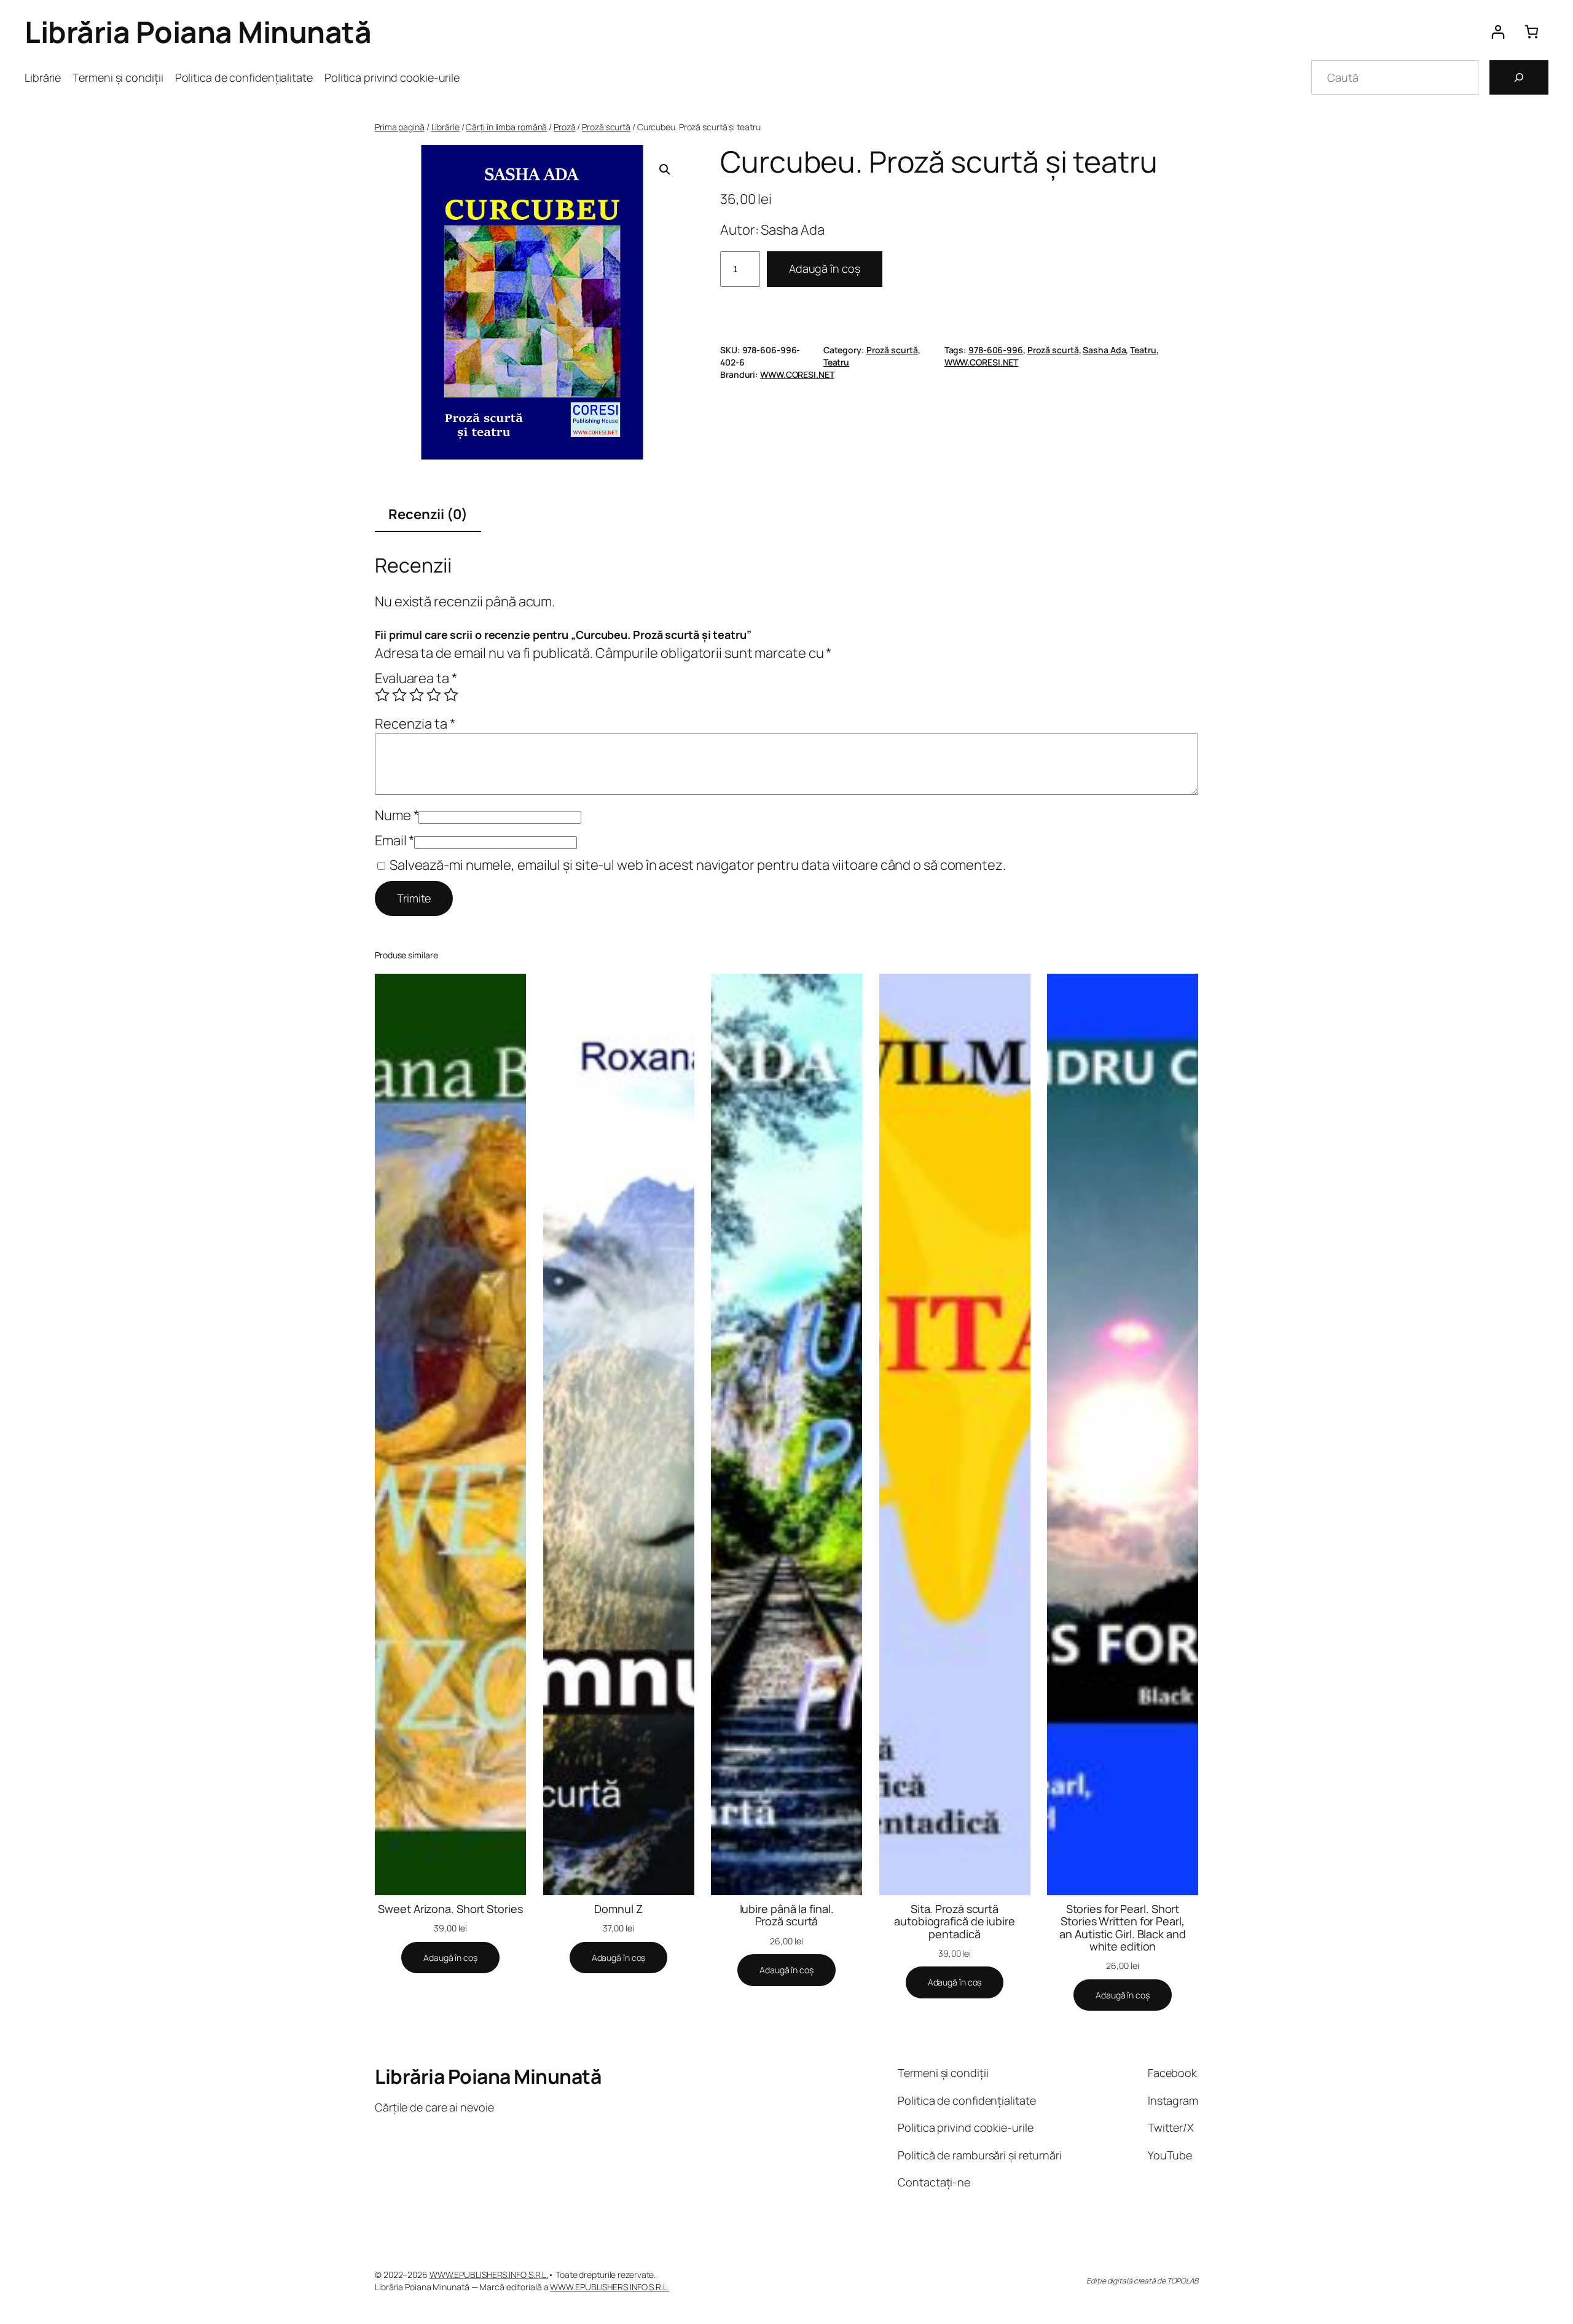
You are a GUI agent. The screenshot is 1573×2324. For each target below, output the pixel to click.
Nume (397, 815)
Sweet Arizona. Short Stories (450, 1909)
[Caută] (1519, 77)
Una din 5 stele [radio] (382, 695)
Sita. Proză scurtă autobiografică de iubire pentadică (955, 1921)
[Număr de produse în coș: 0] (1532, 32)
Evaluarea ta (416, 678)
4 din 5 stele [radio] (434, 695)
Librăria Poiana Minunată (198, 32)
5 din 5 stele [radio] (451, 695)
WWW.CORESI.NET (982, 362)
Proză (565, 127)
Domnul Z (618, 1909)
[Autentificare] (1498, 32)
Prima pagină (400, 127)
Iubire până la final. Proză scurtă (787, 1915)
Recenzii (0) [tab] (428, 514)
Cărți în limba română (506, 127)
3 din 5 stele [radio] (417, 695)
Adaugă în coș (825, 268)
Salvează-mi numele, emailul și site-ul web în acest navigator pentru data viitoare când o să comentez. (698, 865)
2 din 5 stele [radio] (399, 695)
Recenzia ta (415, 724)
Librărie (445, 127)
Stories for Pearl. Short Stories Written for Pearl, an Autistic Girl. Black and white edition (1122, 1927)
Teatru (836, 362)
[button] (665, 170)
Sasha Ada (1104, 350)
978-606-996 (996, 350)
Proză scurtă (606, 127)
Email (394, 840)
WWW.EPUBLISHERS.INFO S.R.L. (489, 2275)
